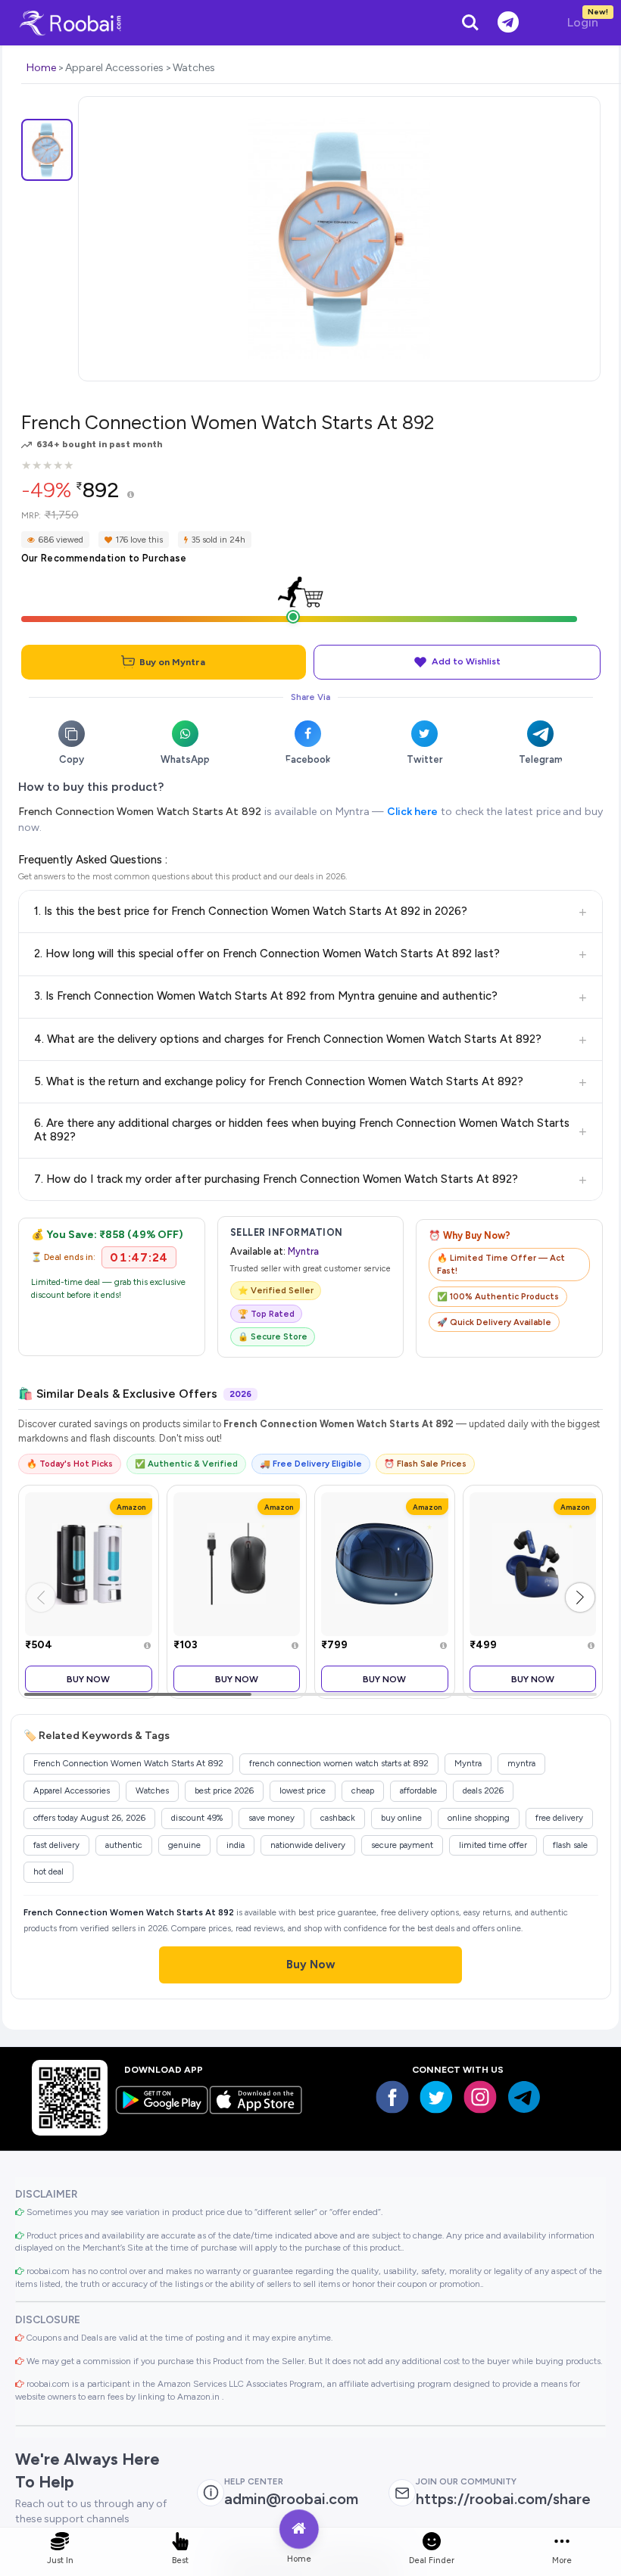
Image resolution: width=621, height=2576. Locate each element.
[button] (580, 1598)
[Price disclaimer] (131, 495)
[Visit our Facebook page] (392, 2097)
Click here (413, 812)
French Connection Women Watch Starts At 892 (140, 812)
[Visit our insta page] (480, 2097)
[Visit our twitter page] (436, 2097)
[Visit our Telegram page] (524, 2097)
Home (41, 68)
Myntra (303, 1251)
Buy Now (88, 1679)
